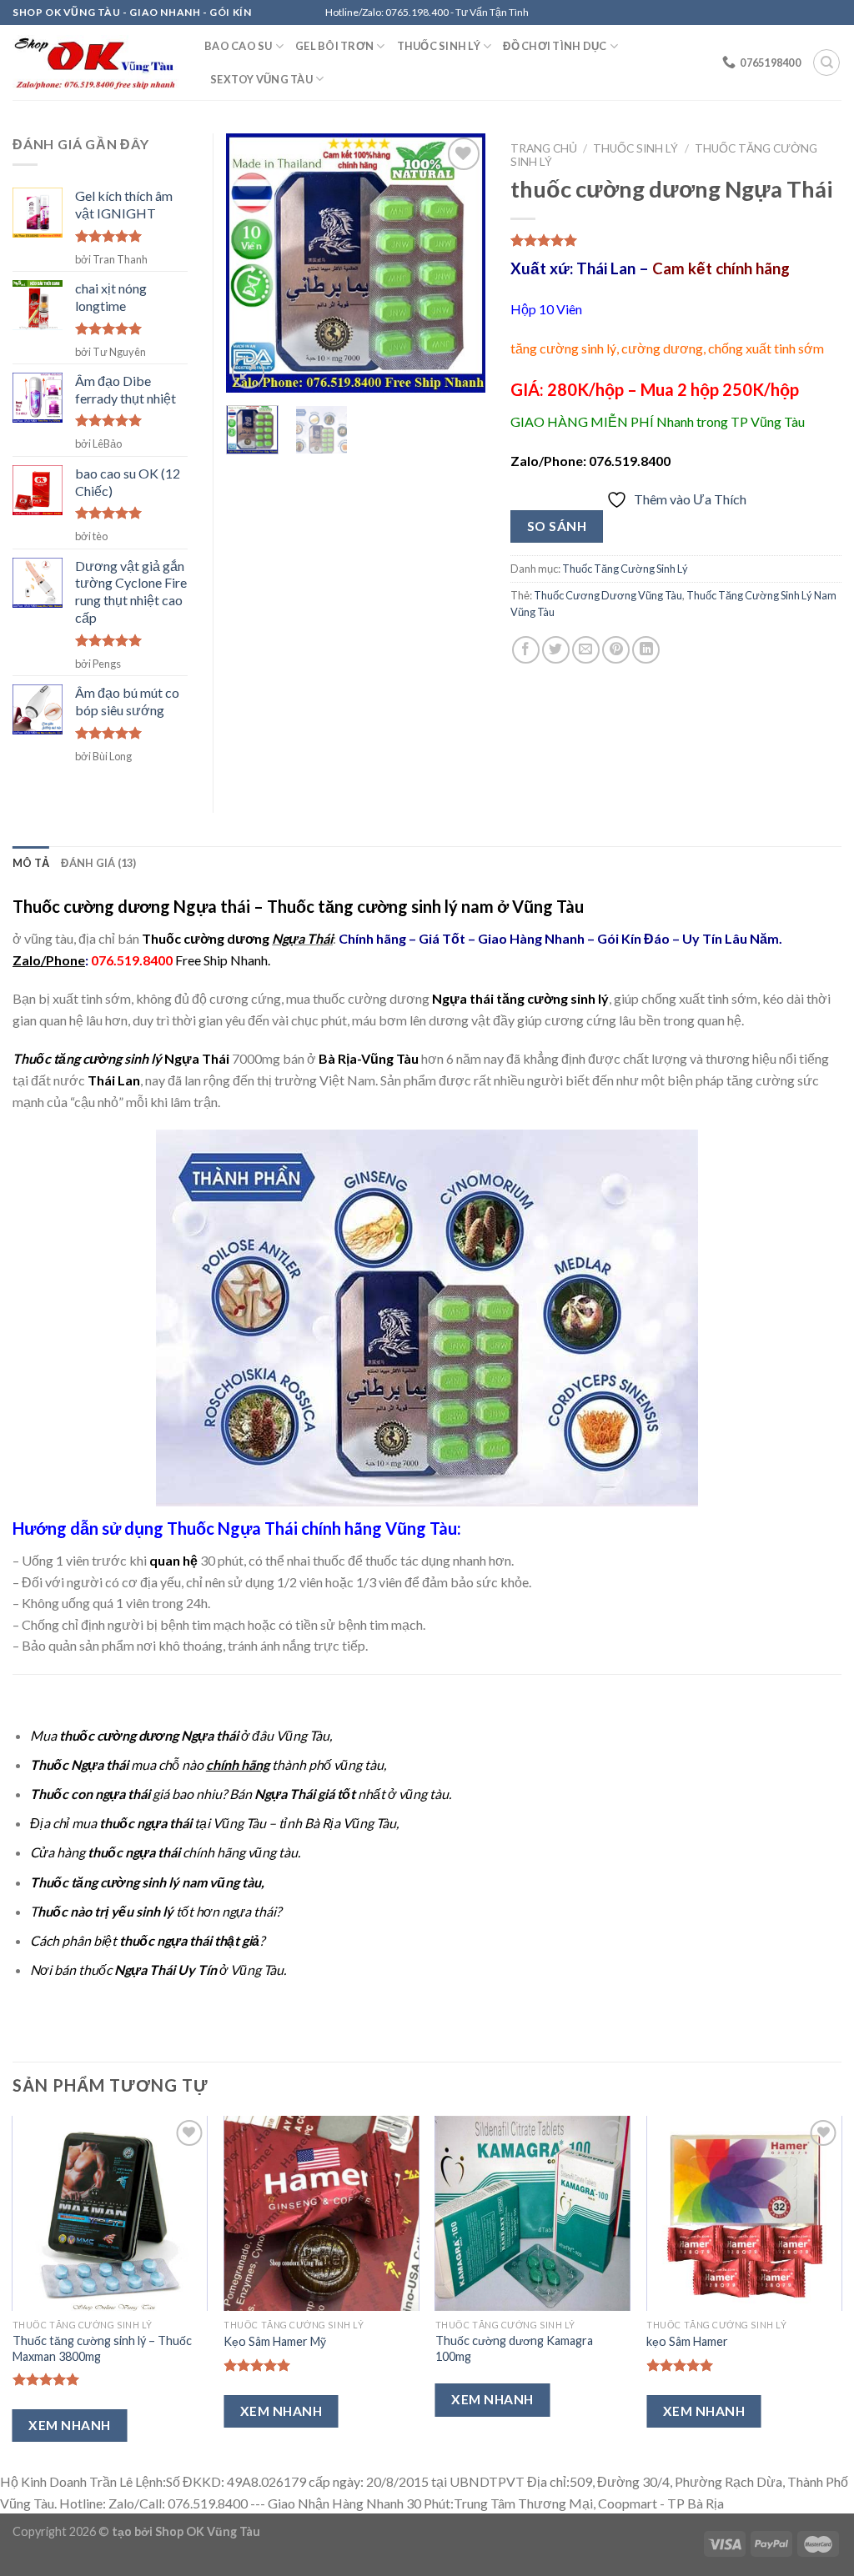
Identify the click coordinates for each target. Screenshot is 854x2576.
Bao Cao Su (239, 46)
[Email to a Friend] (586, 650)
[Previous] (252, 263)
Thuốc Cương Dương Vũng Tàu (608, 595)
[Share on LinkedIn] (646, 650)
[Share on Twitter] (556, 650)
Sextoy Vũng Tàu (261, 79)
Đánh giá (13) (98, 863)
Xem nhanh (69, 2425)
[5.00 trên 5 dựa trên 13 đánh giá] (676, 240)
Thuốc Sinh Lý (439, 46)
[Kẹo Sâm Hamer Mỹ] (321, 2213)
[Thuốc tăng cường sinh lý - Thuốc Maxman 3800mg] (110, 2213)
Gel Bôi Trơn (334, 46)
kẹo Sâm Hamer (687, 2341)
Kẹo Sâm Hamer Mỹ (275, 2341)
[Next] (460, 263)
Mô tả (31, 863)
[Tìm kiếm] (826, 63)
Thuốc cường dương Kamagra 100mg (514, 2348)
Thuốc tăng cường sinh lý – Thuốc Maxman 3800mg (102, 2348)
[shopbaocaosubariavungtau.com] (96, 63)
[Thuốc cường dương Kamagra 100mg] (533, 2213)
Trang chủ (544, 148)
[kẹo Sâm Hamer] (744, 2213)
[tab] (31, 863)
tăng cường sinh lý (553, 998)
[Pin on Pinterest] (616, 650)
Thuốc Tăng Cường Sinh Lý (625, 569)
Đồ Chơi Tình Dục (555, 46)
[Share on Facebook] (526, 650)
